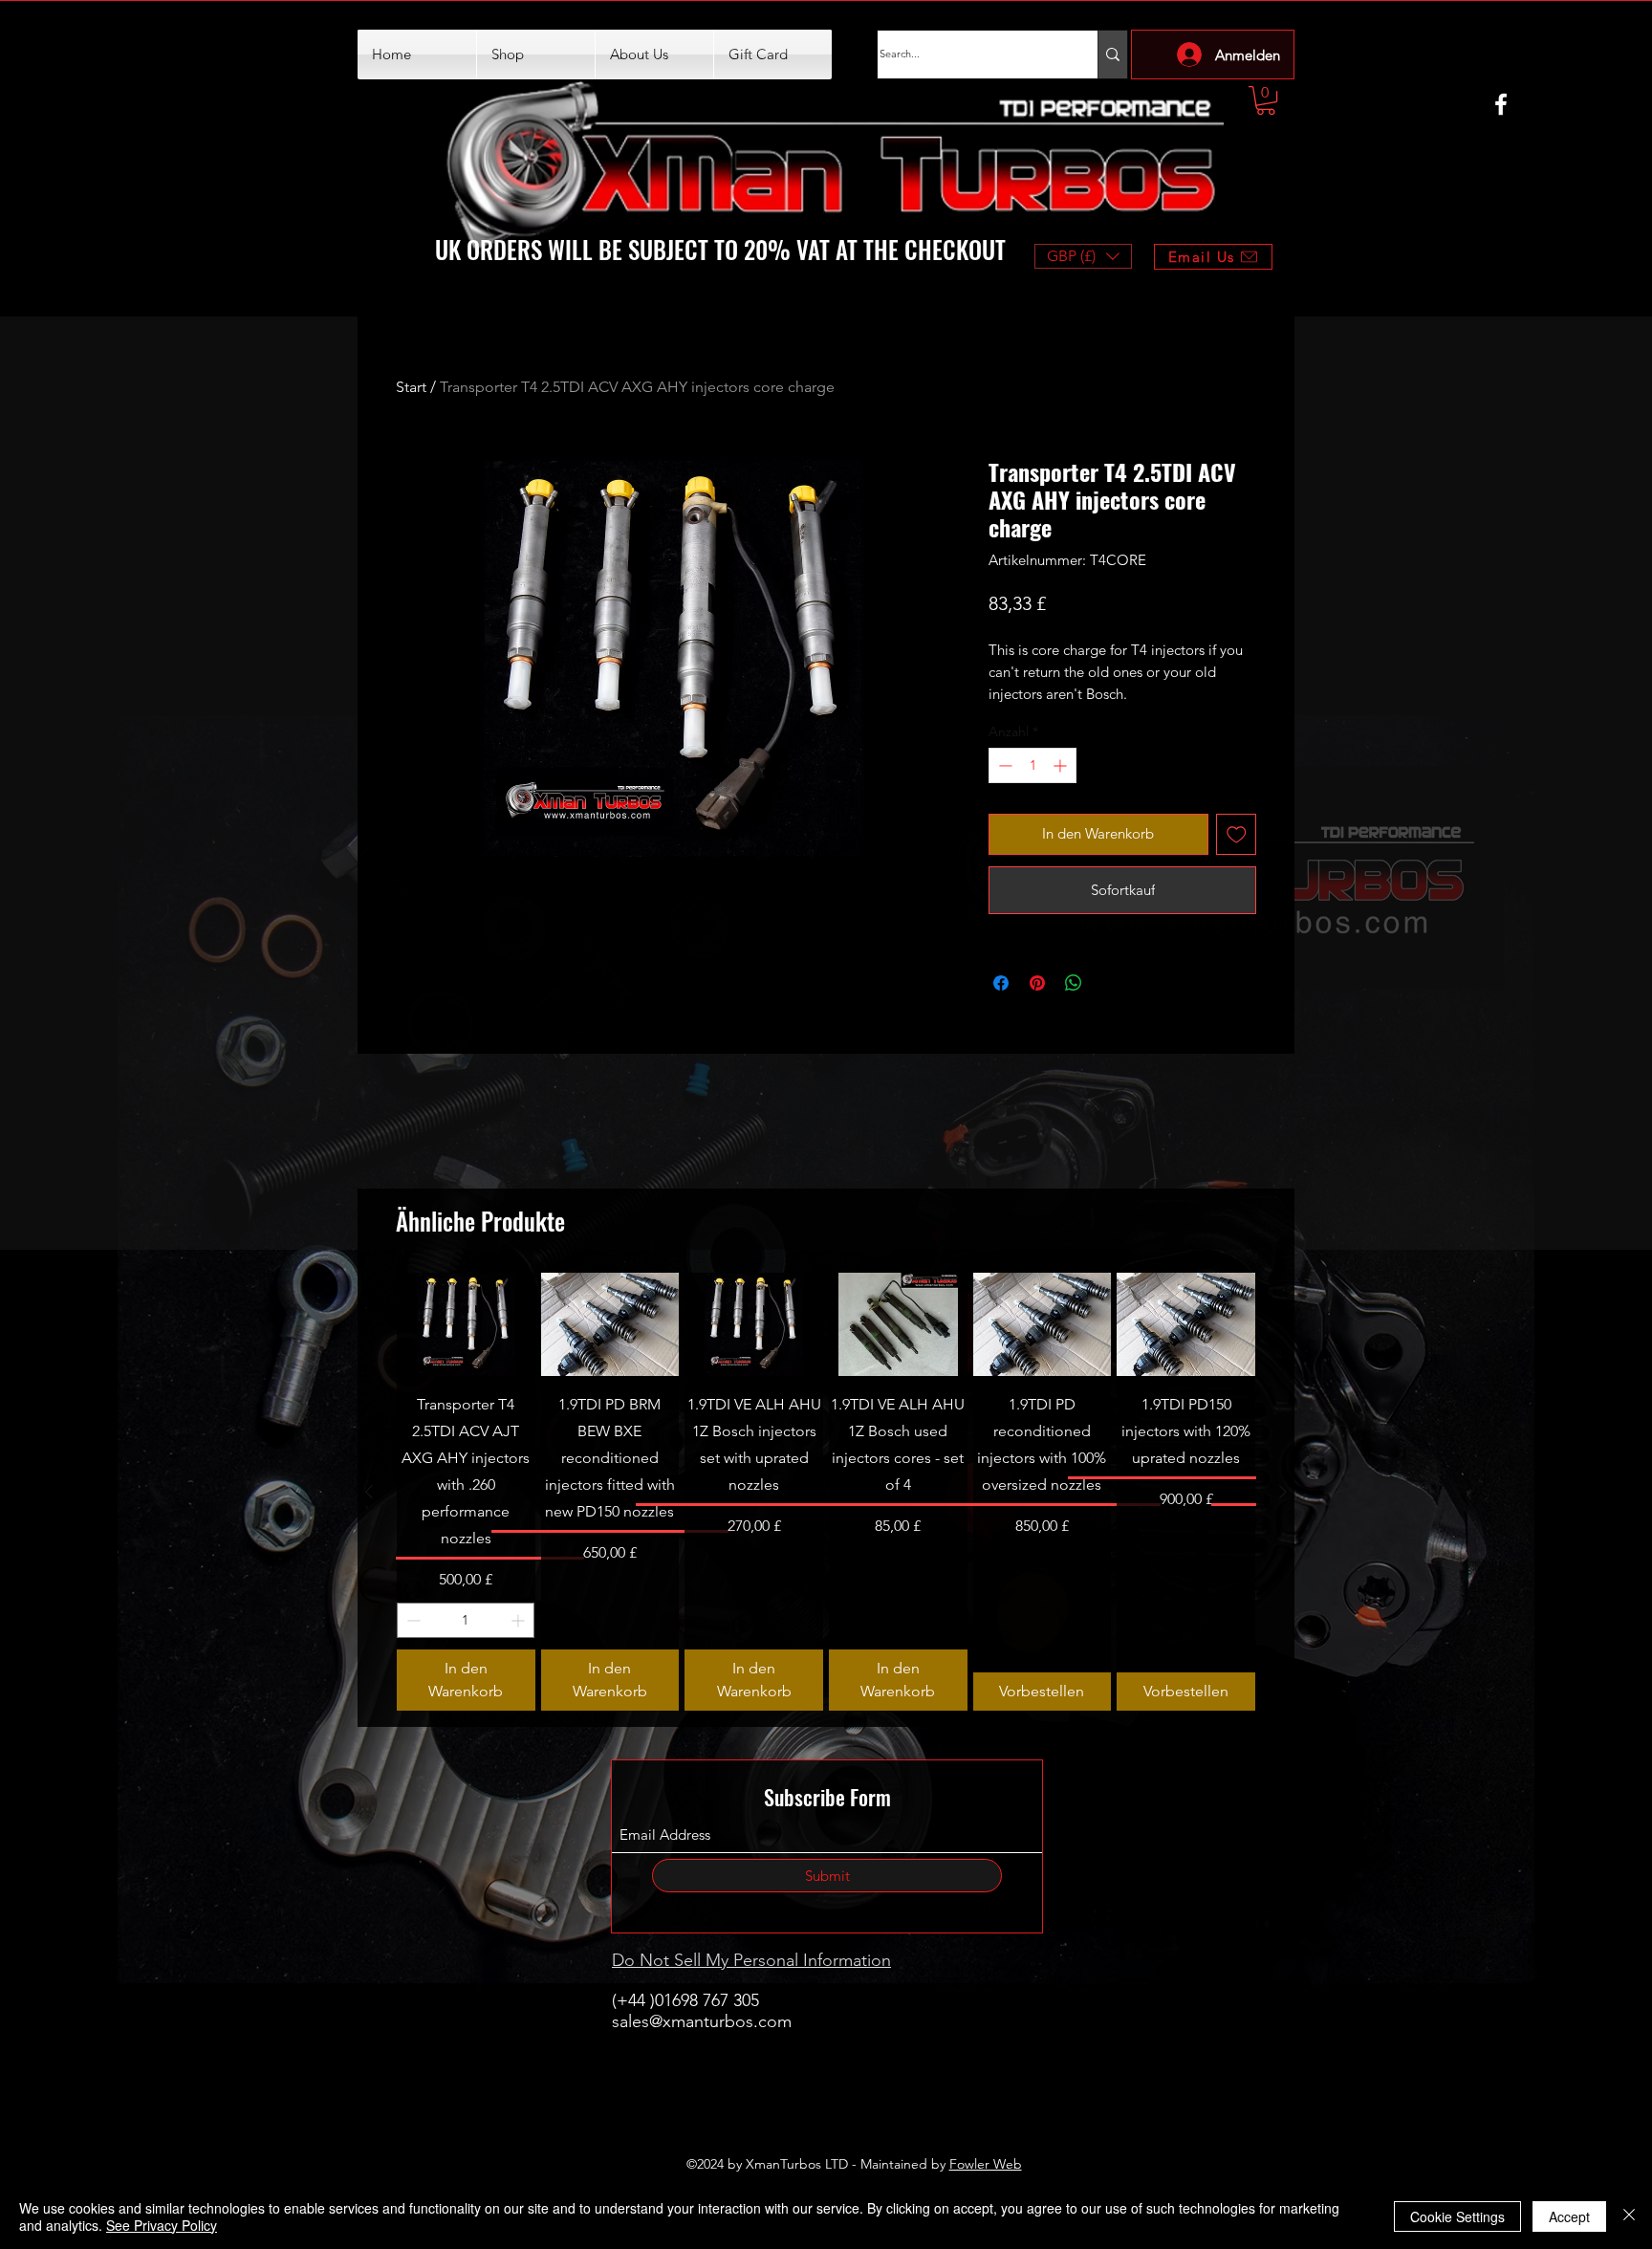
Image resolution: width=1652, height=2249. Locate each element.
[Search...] (1112, 55)
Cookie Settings (1457, 2216)
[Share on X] (1110, 983)
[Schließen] (1629, 2216)
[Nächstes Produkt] (1283, 1492)
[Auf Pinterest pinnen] (1037, 983)
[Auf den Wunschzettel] (1237, 834)
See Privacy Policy (162, 2225)
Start (411, 387)
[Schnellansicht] (466, 1324)
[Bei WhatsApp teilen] (1074, 983)
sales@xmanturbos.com (702, 2021)
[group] (826, 1492)
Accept (1569, 2216)
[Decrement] (1003, 765)
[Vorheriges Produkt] (369, 1492)
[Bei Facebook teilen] (1001, 983)
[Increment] (1062, 765)
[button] (1266, 100)
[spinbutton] (1032, 765)
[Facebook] (1501, 104)
